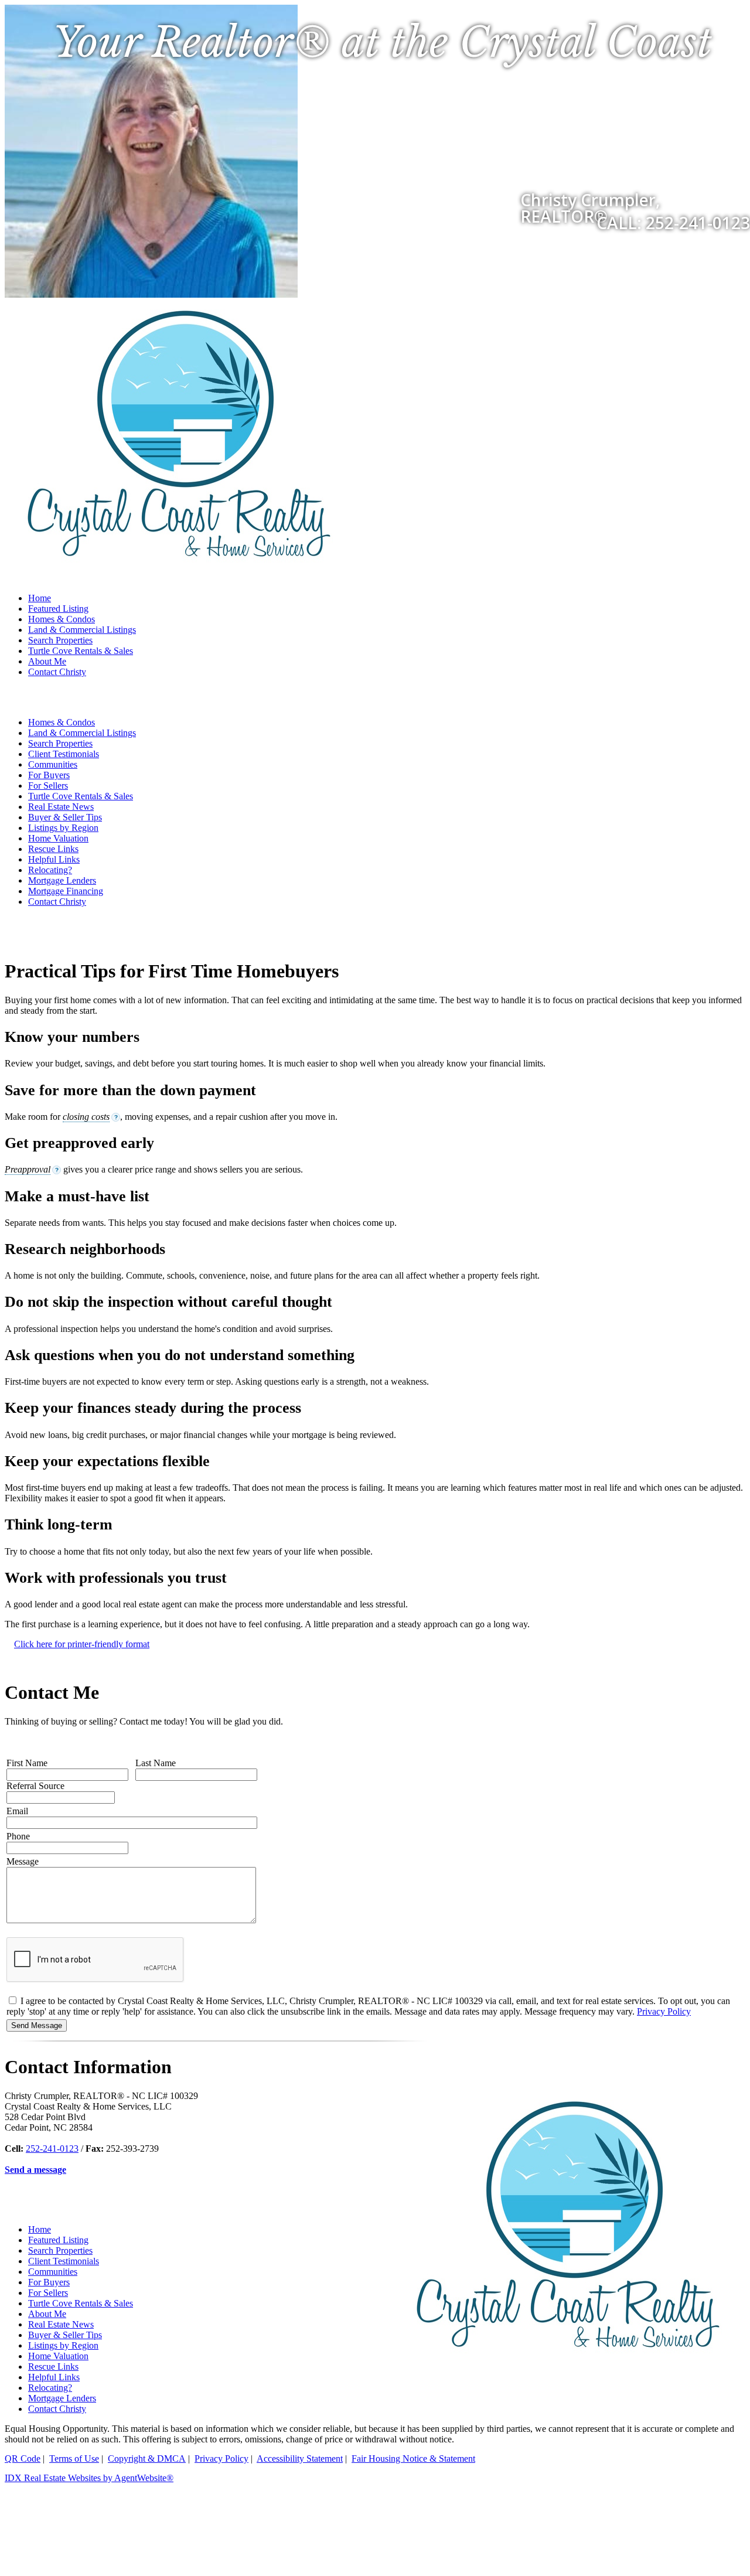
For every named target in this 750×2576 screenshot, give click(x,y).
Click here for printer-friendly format (82, 1644)
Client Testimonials (64, 754)
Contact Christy (57, 672)
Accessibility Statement (300, 2459)
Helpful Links (54, 859)
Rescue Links (53, 849)
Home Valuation (58, 838)
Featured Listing (58, 609)
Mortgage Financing (66, 891)
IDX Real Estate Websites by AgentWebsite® (89, 2478)
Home (40, 598)
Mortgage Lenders (62, 880)
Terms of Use (74, 2459)
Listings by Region (63, 828)
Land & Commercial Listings (82, 630)
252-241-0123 (52, 2149)
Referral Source (35, 1786)
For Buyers (49, 775)
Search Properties (60, 640)
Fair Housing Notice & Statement (413, 2459)
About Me (47, 661)
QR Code (23, 2459)
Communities (53, 764)
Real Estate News (61, 807)
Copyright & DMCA (147, 2459)
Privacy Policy (664, 2011)
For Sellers (48, 786)
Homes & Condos (62, 619)
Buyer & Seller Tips (65, 817)
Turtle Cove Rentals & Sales (81, 651)
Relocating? (50, 870)
